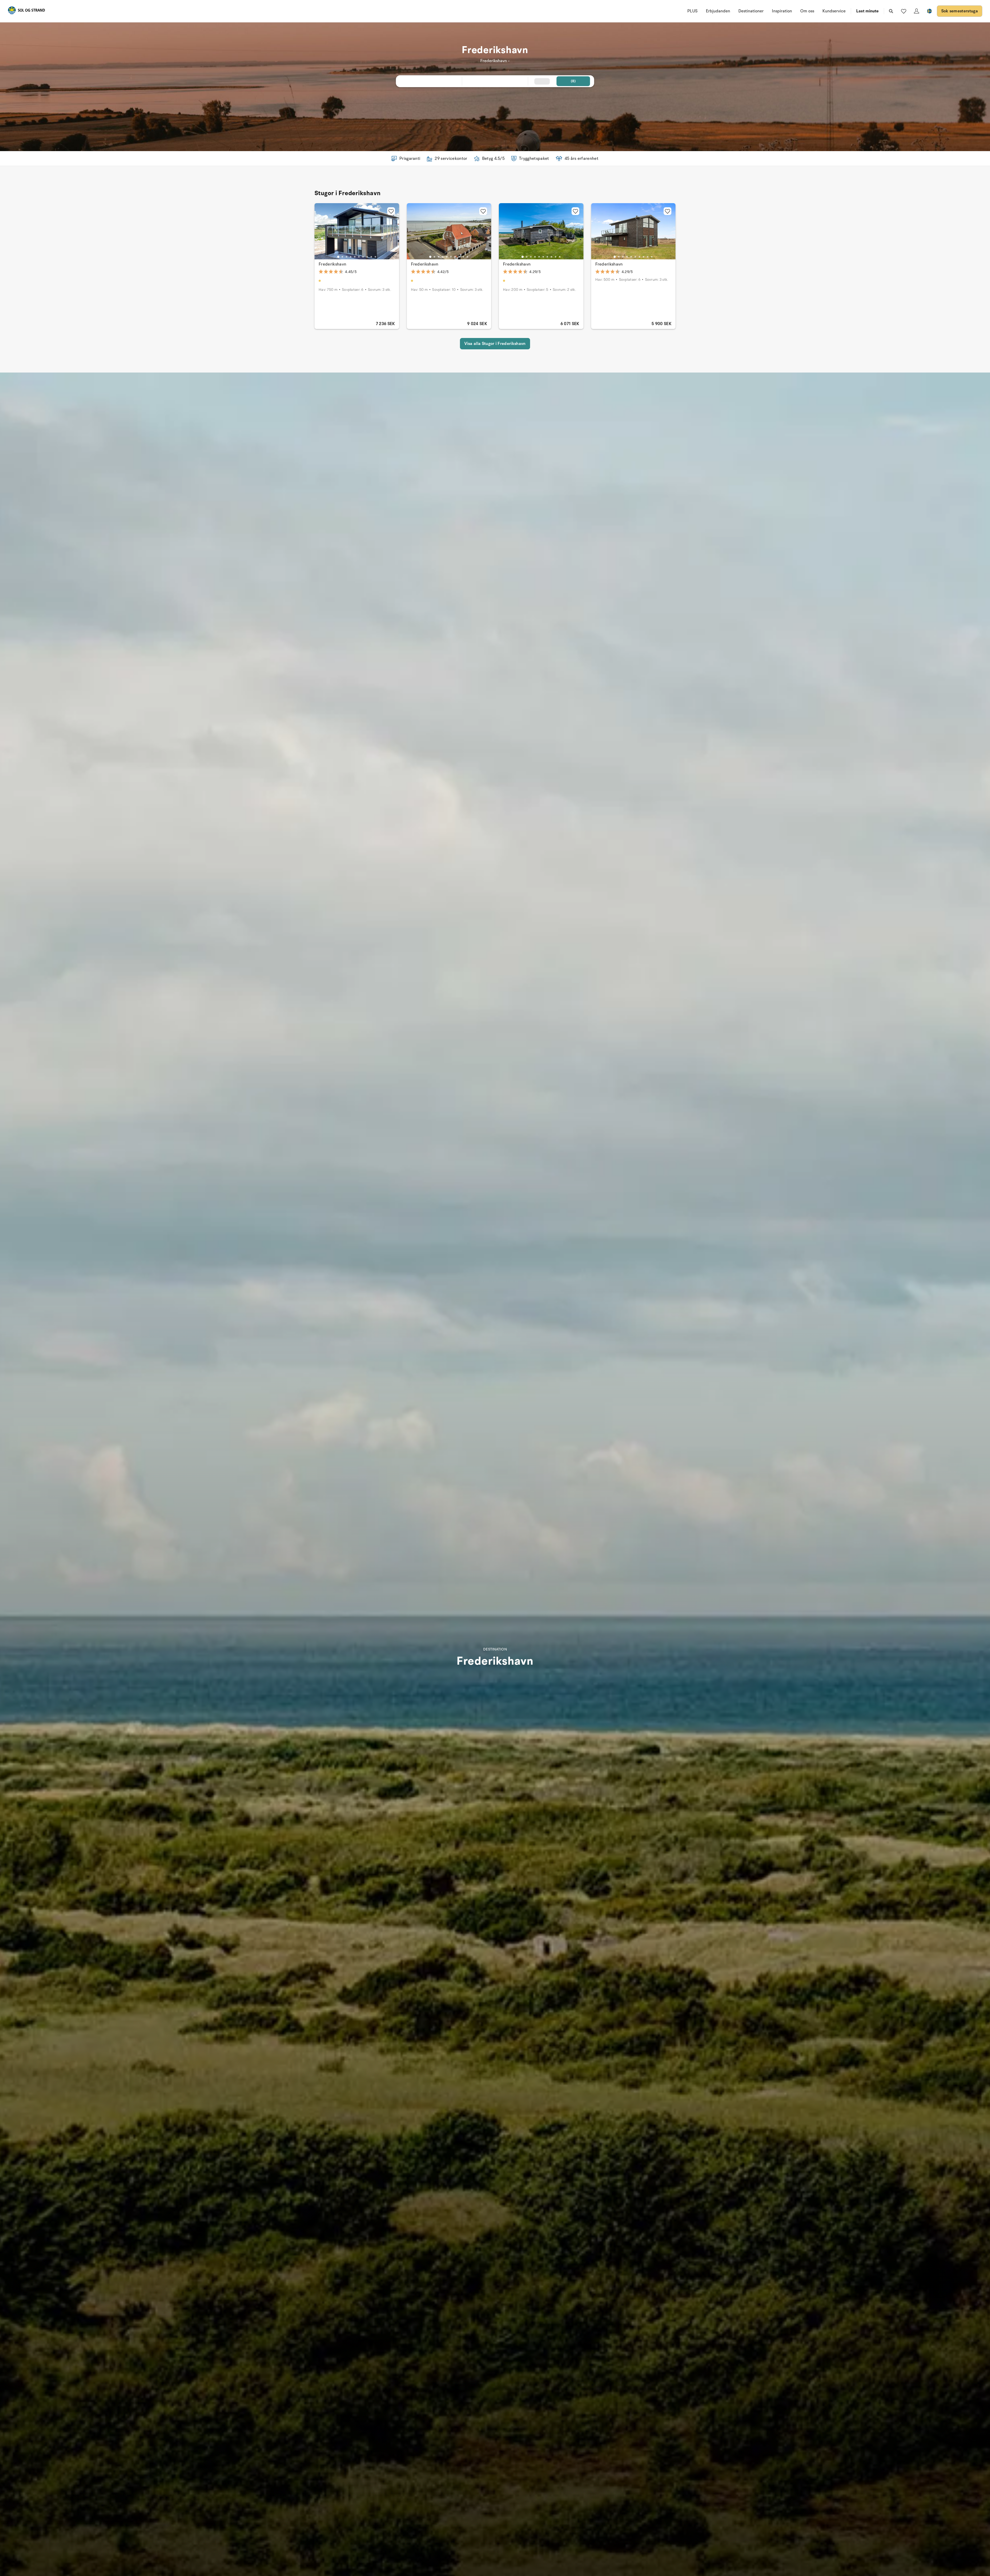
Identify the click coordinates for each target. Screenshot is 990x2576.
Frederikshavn (332, 264)
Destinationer (751, 11)
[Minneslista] (904, 11)
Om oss (807, 11)
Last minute (867, 11)
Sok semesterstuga (960, 11)
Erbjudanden (718, 11)
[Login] (917, 11)
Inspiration (782, 11)
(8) (573, 81)
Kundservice (834, 11)
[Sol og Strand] (26, 11)
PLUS (692, 11)
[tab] (338, 257)
